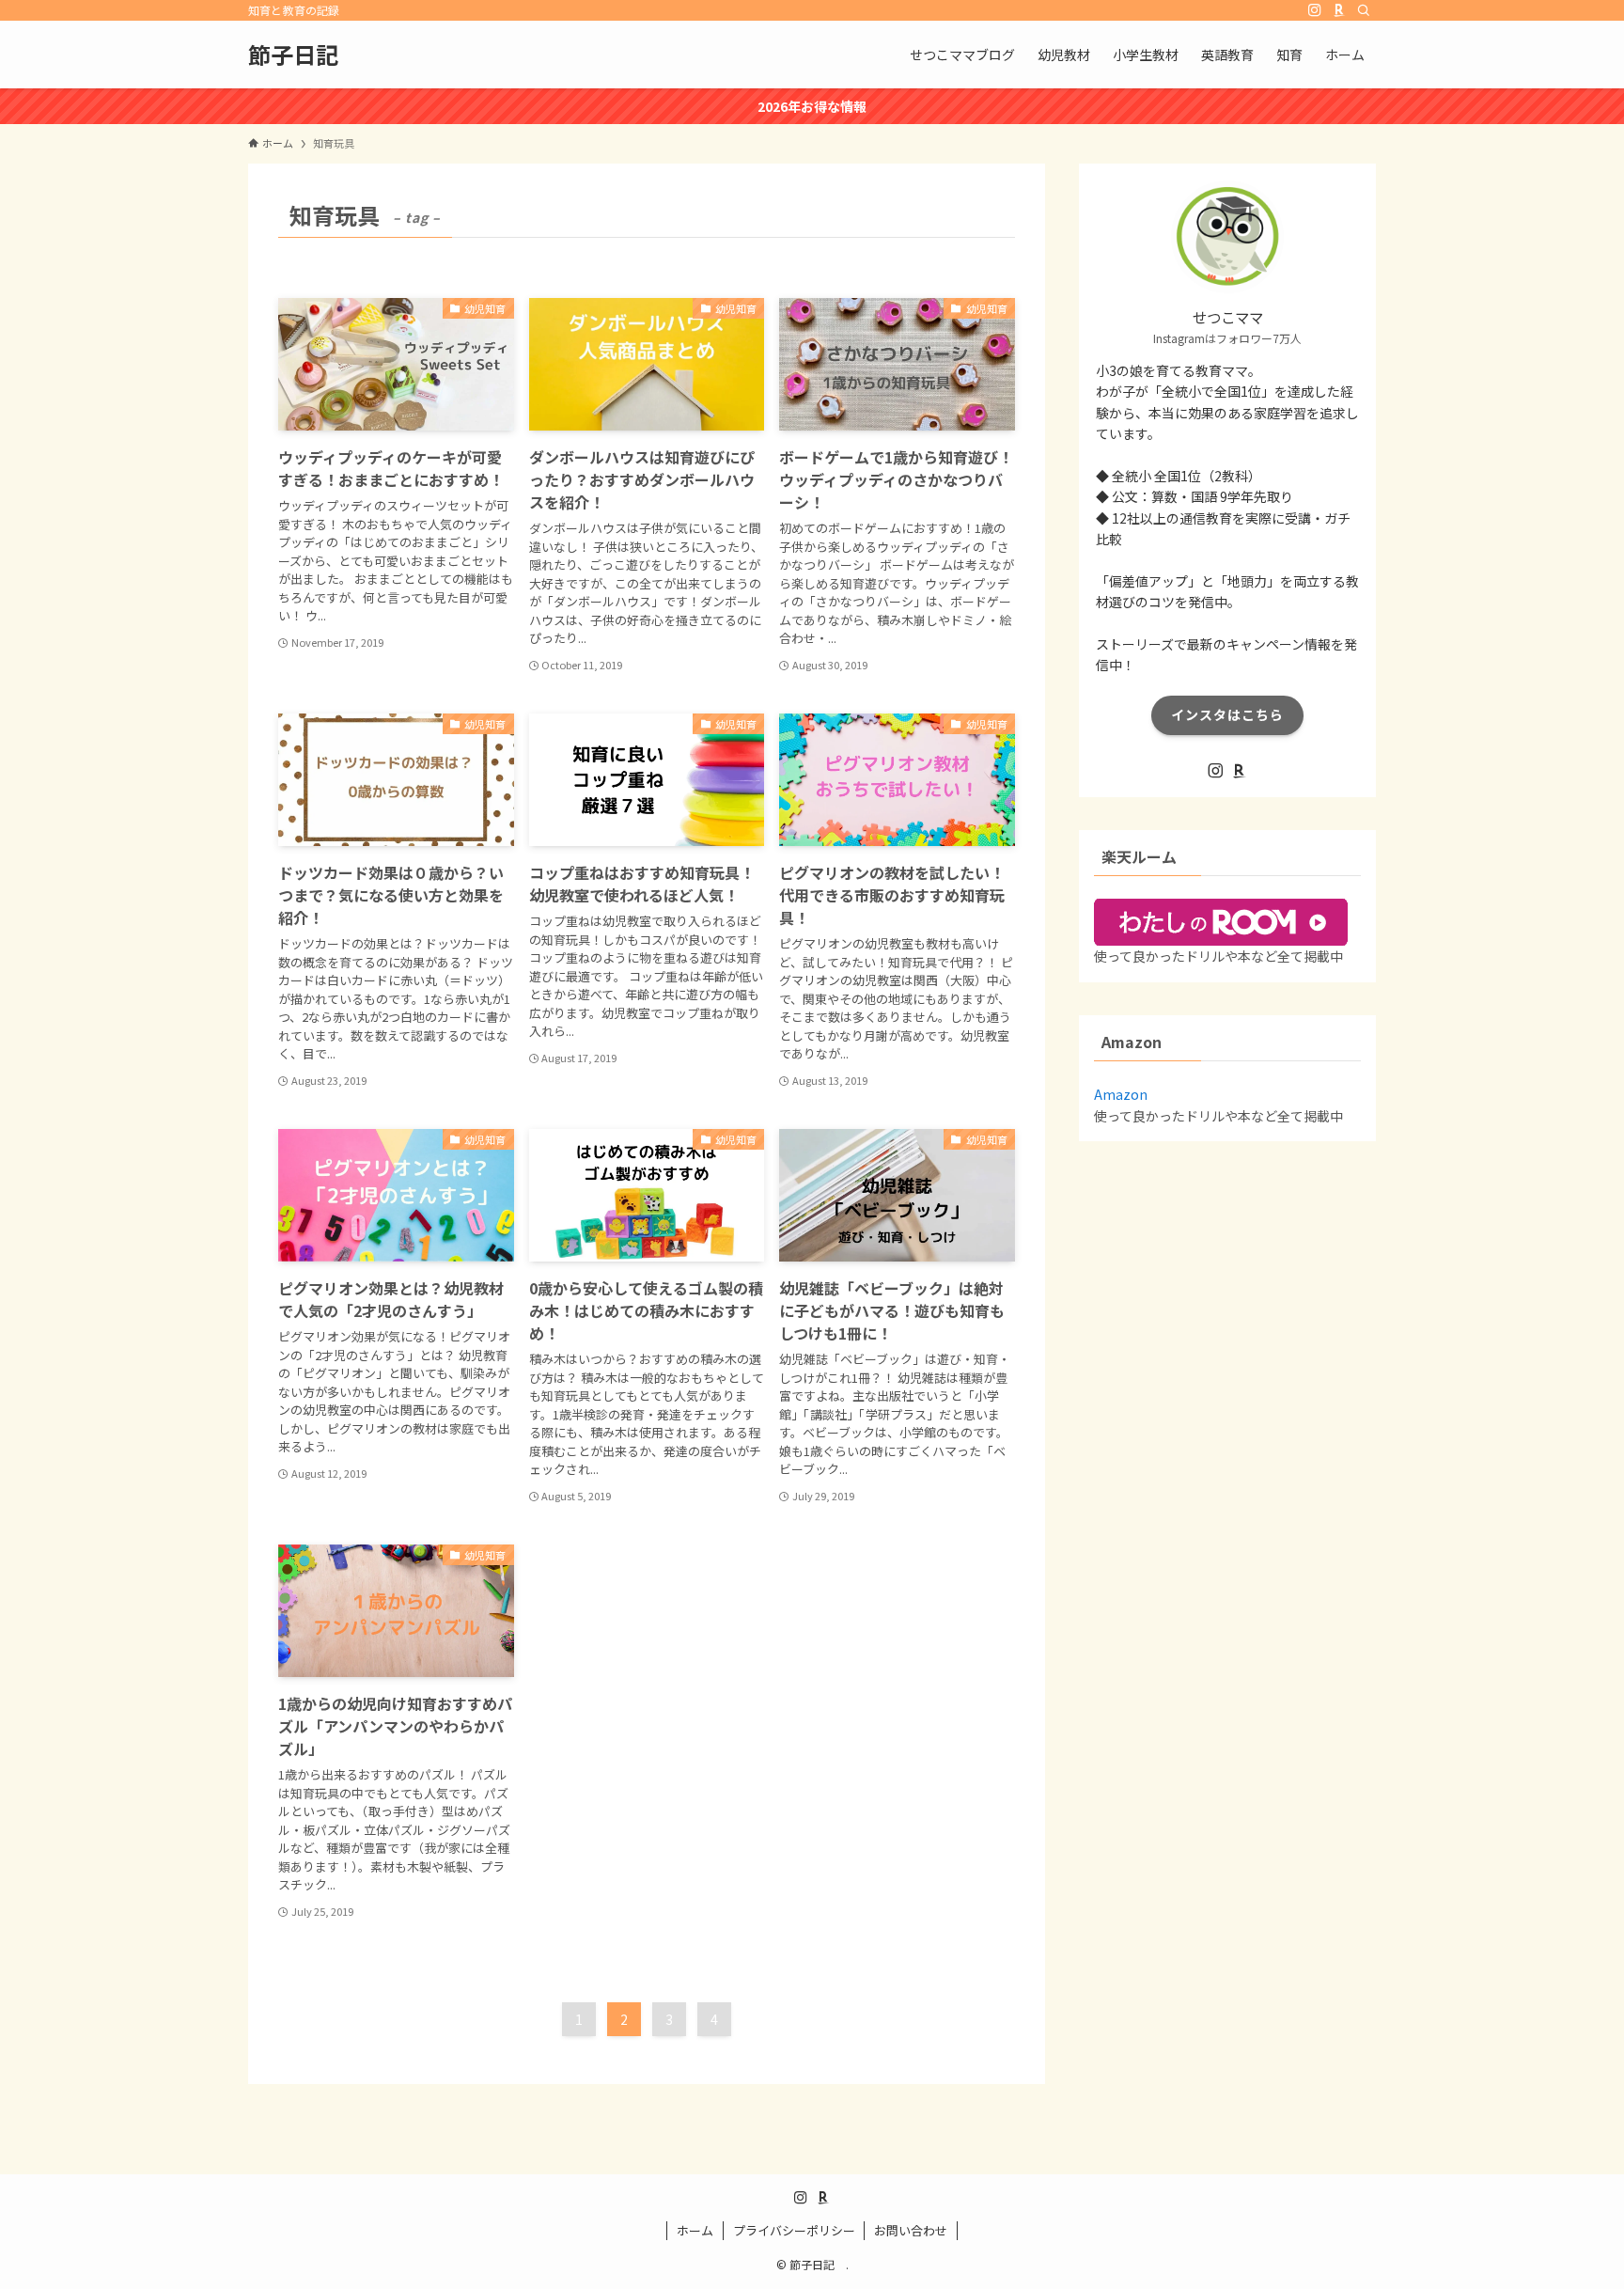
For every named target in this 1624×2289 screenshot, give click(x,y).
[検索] (1364, 10)
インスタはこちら (1227, 714)
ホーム (695, 2230)
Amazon (1121, 1094)
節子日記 (304, 55)
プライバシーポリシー (794, 2230)
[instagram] (1315, 10)
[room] (1339, 10)
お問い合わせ (911, 2230)
